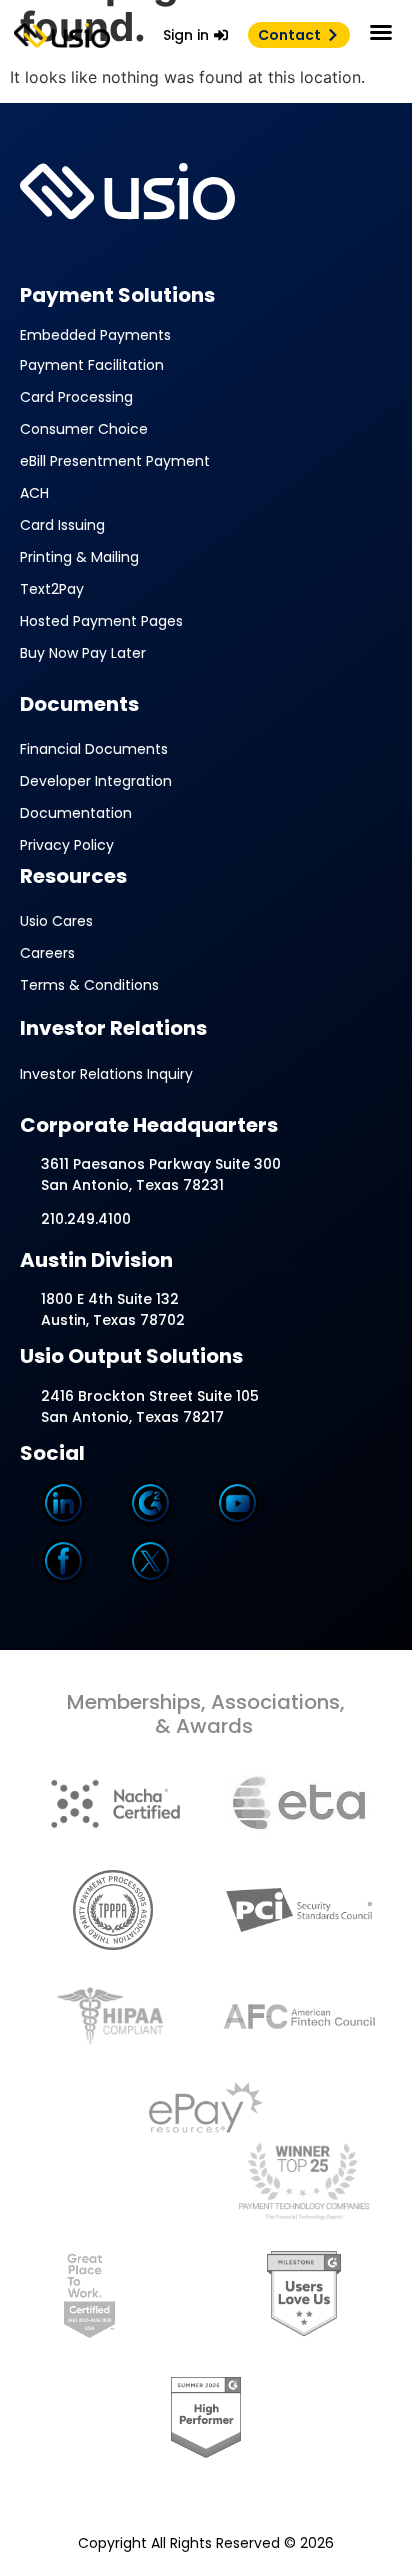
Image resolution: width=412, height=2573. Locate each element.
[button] (381, 32)
